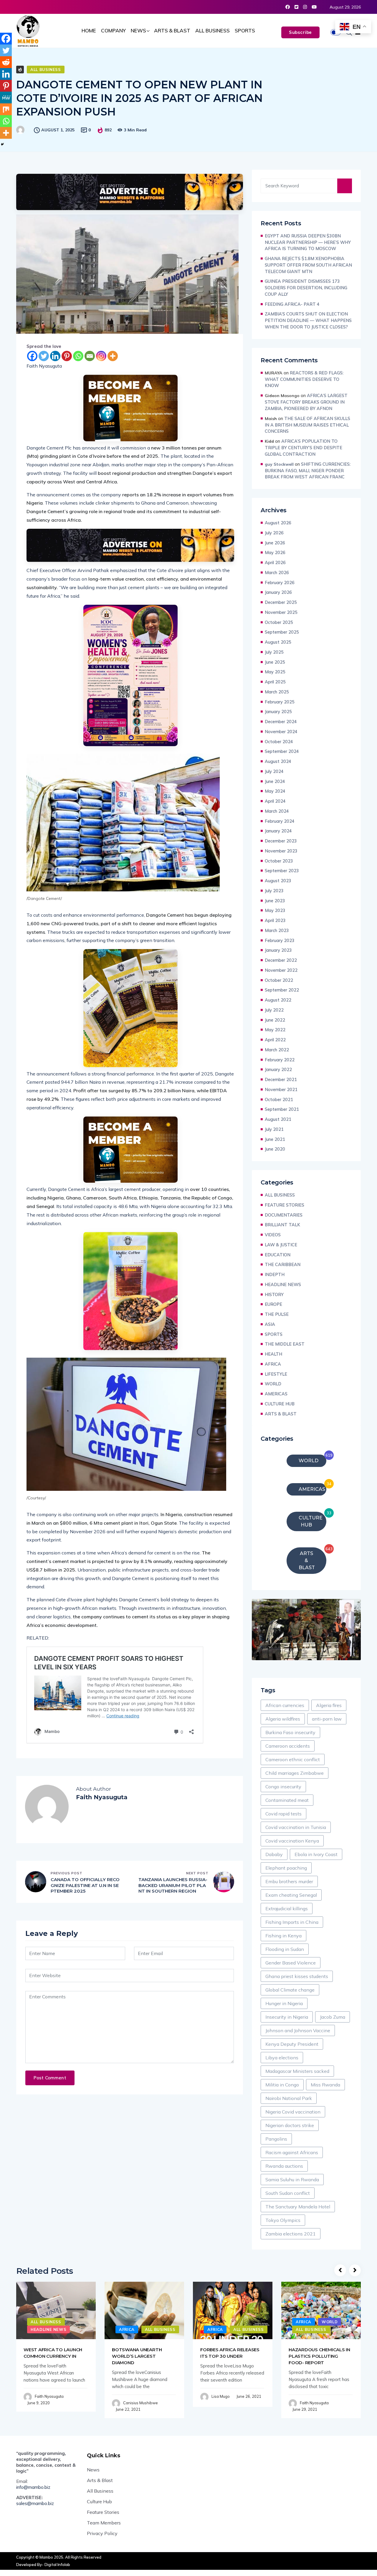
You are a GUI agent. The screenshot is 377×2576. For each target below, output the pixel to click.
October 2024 (279, 742)
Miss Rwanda (325, 2085)
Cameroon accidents (288, 1746)
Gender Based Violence (291, 1963)
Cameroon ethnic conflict (293, 1759)
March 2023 (277, 930)
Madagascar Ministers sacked (297, 2071)
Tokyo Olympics (283, 2220)
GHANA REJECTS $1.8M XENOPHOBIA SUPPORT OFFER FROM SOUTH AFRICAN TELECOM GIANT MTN (308, 265)
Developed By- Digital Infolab (43, 2565)
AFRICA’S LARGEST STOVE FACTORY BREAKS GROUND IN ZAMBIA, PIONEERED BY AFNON (306, 402)
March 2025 (277, 692)
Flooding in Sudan (285, 1949)
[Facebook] (32, 356)
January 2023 (278, 950)
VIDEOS (273, 1235)
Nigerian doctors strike (290, 2125)
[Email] (90, 356)
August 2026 (278, 523)
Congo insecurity (283, 1787)
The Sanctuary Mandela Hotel (298, 2207)
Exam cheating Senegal (291, 1895)
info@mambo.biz (33, 2487)
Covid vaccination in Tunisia (296, 1827)
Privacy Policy (102, 2533)
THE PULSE (277, 1314)
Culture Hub (99, 2501)
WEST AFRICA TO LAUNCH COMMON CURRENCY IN (53, 2353)
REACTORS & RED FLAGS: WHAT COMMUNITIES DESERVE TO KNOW (304, 379)
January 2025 (278, 712)
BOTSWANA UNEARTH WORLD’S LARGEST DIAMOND (137, 2356)
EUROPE (273, 1304)
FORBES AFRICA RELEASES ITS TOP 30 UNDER (230, 2353)
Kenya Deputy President (292, 2044)
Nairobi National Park (289, 2098)
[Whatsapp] (78, 356)
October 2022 (279, 980)
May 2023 (275, 910)
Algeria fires (329, 1705)
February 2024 (280, 821)
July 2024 (274, 771)
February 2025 (280, 702)
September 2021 (282, 1109)
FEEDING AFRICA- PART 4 (292, 304)
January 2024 (278, 831)
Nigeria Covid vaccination (293, 2112)
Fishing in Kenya (283, 1936)
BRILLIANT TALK (282, 1225)
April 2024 (275, 801)
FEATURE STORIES (285, 1205)
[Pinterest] (67, 356)
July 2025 (274, 652)
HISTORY (274, 1294)
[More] (113, 356)
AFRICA (273, 1364)
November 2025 (281, 612)
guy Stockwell (279, 464)
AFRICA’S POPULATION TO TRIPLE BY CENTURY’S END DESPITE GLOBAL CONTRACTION (304, 448)
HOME (89, 30)
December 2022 (281, 960)
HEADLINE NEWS (283, 1284)
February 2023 (280, 940)
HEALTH (273, 1354)
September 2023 (282, 871)
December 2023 (281, 841)
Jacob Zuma (333, 2017)
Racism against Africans (292, 2152)
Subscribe (300, 32)
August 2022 (278, 1000)
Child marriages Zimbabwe (295, 1773)
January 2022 (278, 1069)
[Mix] (6, 109)
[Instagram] (101, 356)
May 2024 (275, 791)
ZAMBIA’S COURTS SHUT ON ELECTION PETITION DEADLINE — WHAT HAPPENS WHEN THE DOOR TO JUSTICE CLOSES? (308, 320)
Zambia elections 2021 (291, 2234)
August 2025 (278, 642)
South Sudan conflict (288, 2193)
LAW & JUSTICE (281, 1245)
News (93, 2470)
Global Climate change (290, 1990)
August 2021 (278, 1119)
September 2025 (282, 632)
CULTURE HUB (280, 1404)
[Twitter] (44, 356)
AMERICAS (276, 1394)
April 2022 (275, 1040)
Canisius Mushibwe (140, 2403)
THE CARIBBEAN (283, 1264)
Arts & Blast (100, 2480)
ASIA (270, 1324)
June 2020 (275, 1149)
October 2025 (279, 622)
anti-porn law (327, 1719)
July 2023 (274, 891)
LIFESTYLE (276, 1374)
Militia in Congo (282, 2085)
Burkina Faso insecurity (290, 1732)
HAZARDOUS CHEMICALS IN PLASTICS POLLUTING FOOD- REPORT (319, 2356)
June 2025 (275, 662)
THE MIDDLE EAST (285, 1344)
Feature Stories (103, 2512)
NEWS (138, 30)
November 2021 (281, 1089)
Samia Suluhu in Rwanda (292, 2180)
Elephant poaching (286, 1868)
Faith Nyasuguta (49, 2396)
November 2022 (281, 970)
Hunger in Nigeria (284, 2003)
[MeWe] (6, 98)
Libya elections (282, 2058)
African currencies (285, 1705)
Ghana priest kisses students (297, 1976)
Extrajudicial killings (287, 1909)
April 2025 (275, 682)
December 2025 (281, 602)
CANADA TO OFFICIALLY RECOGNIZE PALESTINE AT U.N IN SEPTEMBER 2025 (85, 1885)
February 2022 (280, 1060)
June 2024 (275, 781)
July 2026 (274, 533)
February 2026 (280, 583)
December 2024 (281, 722)
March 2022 (277, 1050)
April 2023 (275, 920)
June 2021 (275, 1139)
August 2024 (278, 761)
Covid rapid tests (283, 1814)
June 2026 (275, 543)
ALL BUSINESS (213, 30)
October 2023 (279, 861)
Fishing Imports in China (292, 1922)
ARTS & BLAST (172, 30)
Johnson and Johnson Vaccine (298, 2030)
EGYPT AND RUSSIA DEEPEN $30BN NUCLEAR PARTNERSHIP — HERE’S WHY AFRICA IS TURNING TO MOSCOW (308, 242)
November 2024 (281, 732)
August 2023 (278, 881)
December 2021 (281, 1079)
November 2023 (281, 851)
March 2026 (277, 572)
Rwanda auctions (284, 2166)
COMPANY (113, 30)
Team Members (104, 2523)
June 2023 (275, 901)
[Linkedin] (55, 356)
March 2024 (277, 811)
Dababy (274, 1854)
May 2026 (275, 552)
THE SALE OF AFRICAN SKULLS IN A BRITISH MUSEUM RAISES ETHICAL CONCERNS (307, 425)
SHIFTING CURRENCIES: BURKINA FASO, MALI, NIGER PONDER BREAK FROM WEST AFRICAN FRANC (308, 471)
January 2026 (278, 592)
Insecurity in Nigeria (287, 2017)
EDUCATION (278, 1255)
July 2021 (274, 1129)
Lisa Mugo (221, 2396)
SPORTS (245, 30)
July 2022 (274, 1010)
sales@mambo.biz (35, 2503)
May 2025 (275, 672)
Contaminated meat (287, 1800)
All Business (100, 2491)
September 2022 (282, 990)
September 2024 (282, 751)
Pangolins (276, 2139)
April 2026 (275, 562)
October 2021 (279, 1099)
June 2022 (275, 1020)
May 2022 (275, 1030)
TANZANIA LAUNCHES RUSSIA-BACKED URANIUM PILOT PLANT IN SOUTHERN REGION (173, 1885)
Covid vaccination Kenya (292, 1841)
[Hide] (2, 144)
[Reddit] (6, 62)
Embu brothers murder (289, 1881)
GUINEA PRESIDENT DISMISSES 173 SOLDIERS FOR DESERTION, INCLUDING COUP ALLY (307, 288)
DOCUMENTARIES (284, 1215)
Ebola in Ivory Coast (316, 1854)
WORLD (273, 1384)
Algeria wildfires (283, 1719)
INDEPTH (275, 1274)
